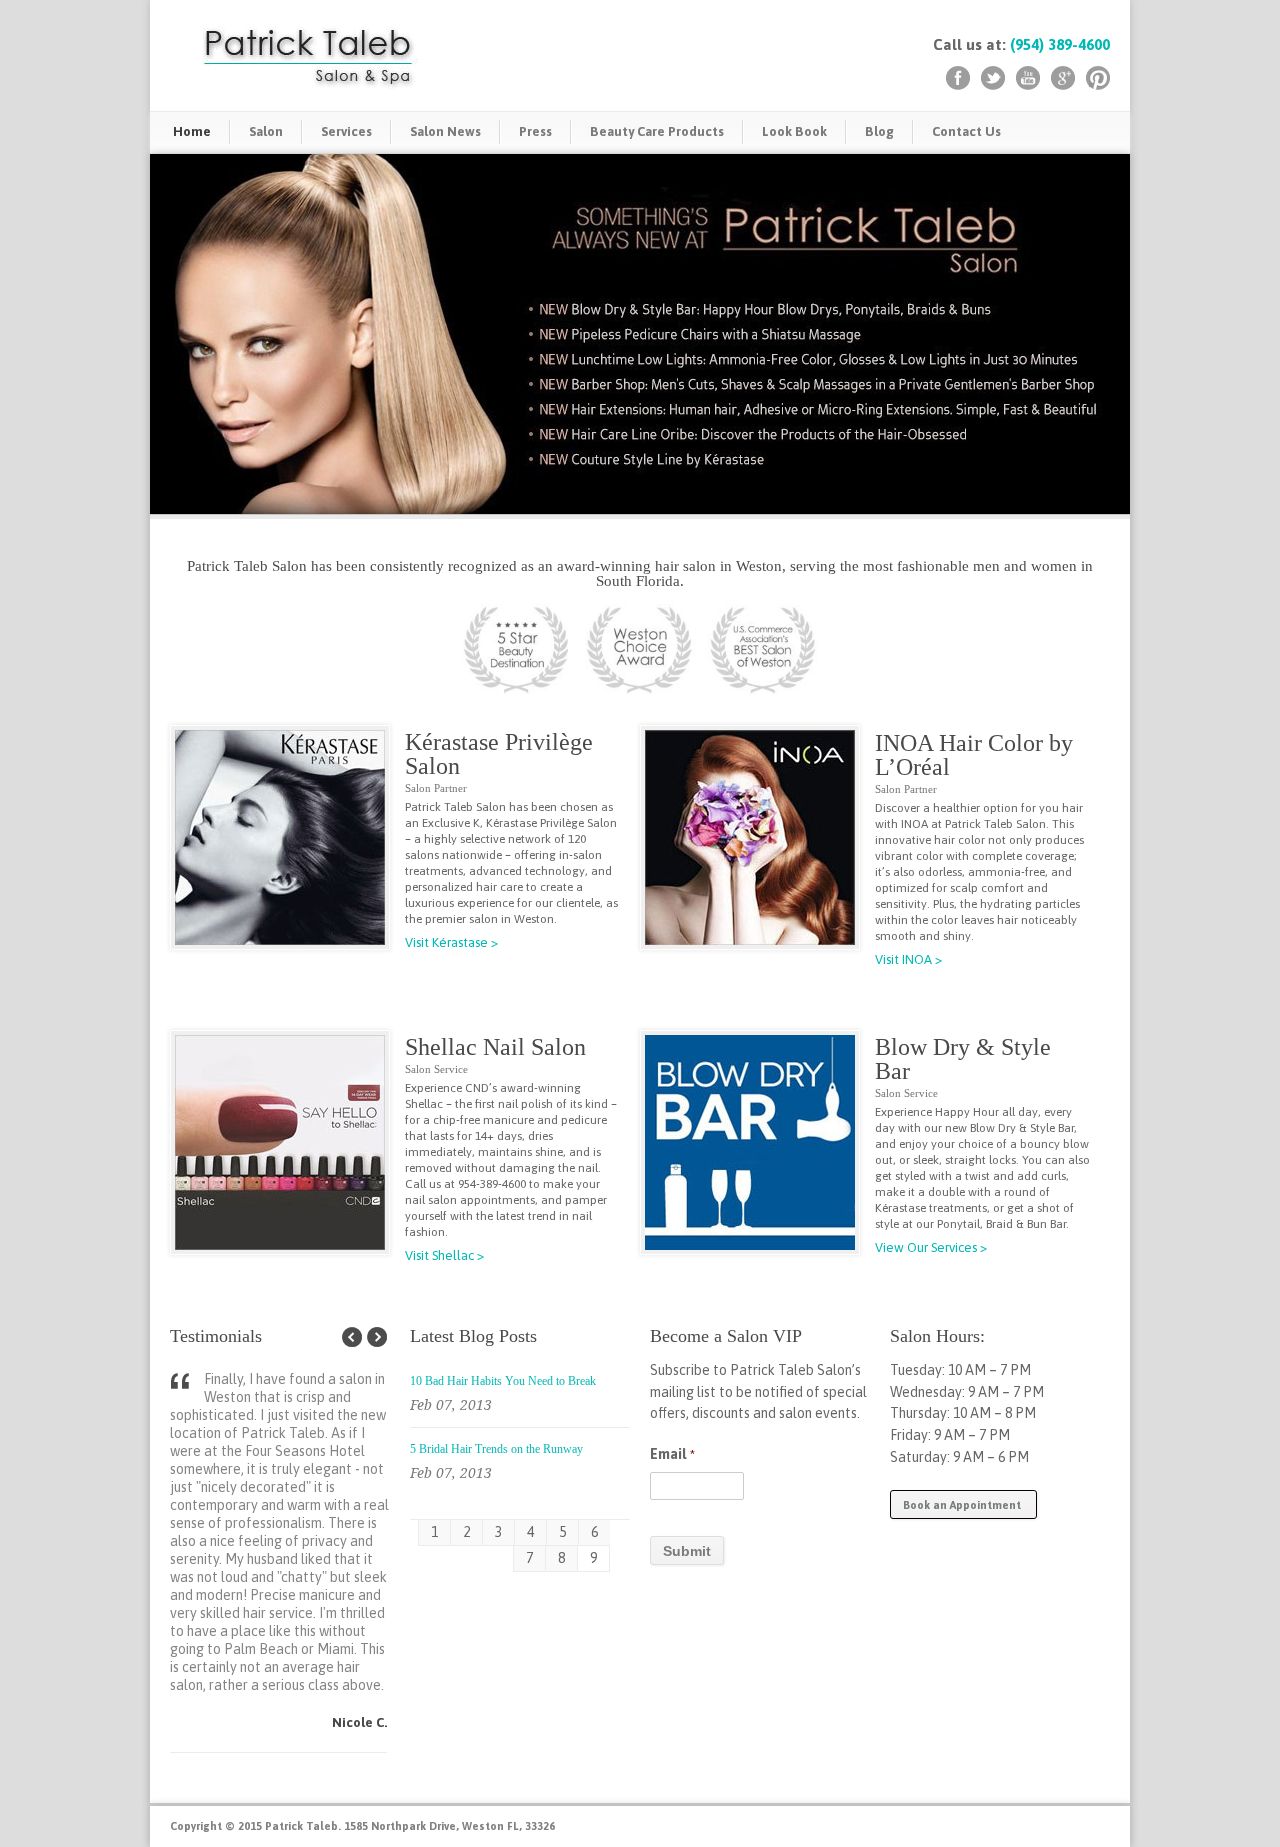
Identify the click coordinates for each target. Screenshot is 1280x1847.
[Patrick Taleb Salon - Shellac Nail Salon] (280, 1142)
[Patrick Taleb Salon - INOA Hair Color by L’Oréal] (750, 837)
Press (535, 131)
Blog (879, 131)
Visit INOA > (908, 959)
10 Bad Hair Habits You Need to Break (503, 1381)
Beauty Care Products (657, 131)
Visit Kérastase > (451, 942)
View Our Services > (931, 1247)
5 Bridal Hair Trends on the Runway (496, 1449)
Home (192, 131)
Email (672, 1454)
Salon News (445, 131)
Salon (266, 131)
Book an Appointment (963, 1505)
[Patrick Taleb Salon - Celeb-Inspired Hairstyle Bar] (750, 1142)
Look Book (794, 131)
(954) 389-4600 (1060, 44)
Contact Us (966, 131)
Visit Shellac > (444, 1255)
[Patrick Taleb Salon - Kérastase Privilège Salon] (280, 837)
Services (346, 131)
